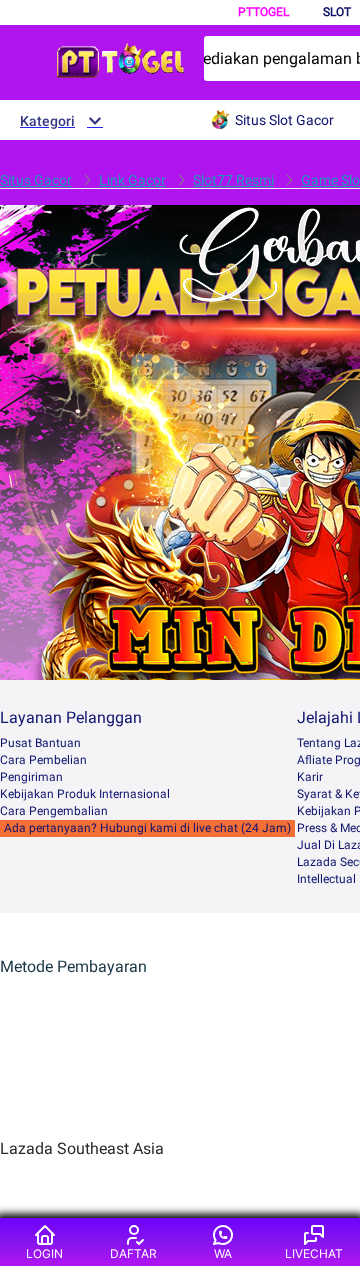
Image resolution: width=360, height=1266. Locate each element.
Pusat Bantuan (40, 743)
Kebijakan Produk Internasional (85, 794)
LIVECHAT (314, 1253)
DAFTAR (133, 1253)
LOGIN (44, 1253)
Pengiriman (31, 777)
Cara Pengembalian (54, 811)
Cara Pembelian (43, 760)
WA (223, 1253)
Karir (310, 777)
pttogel (263, 12)
